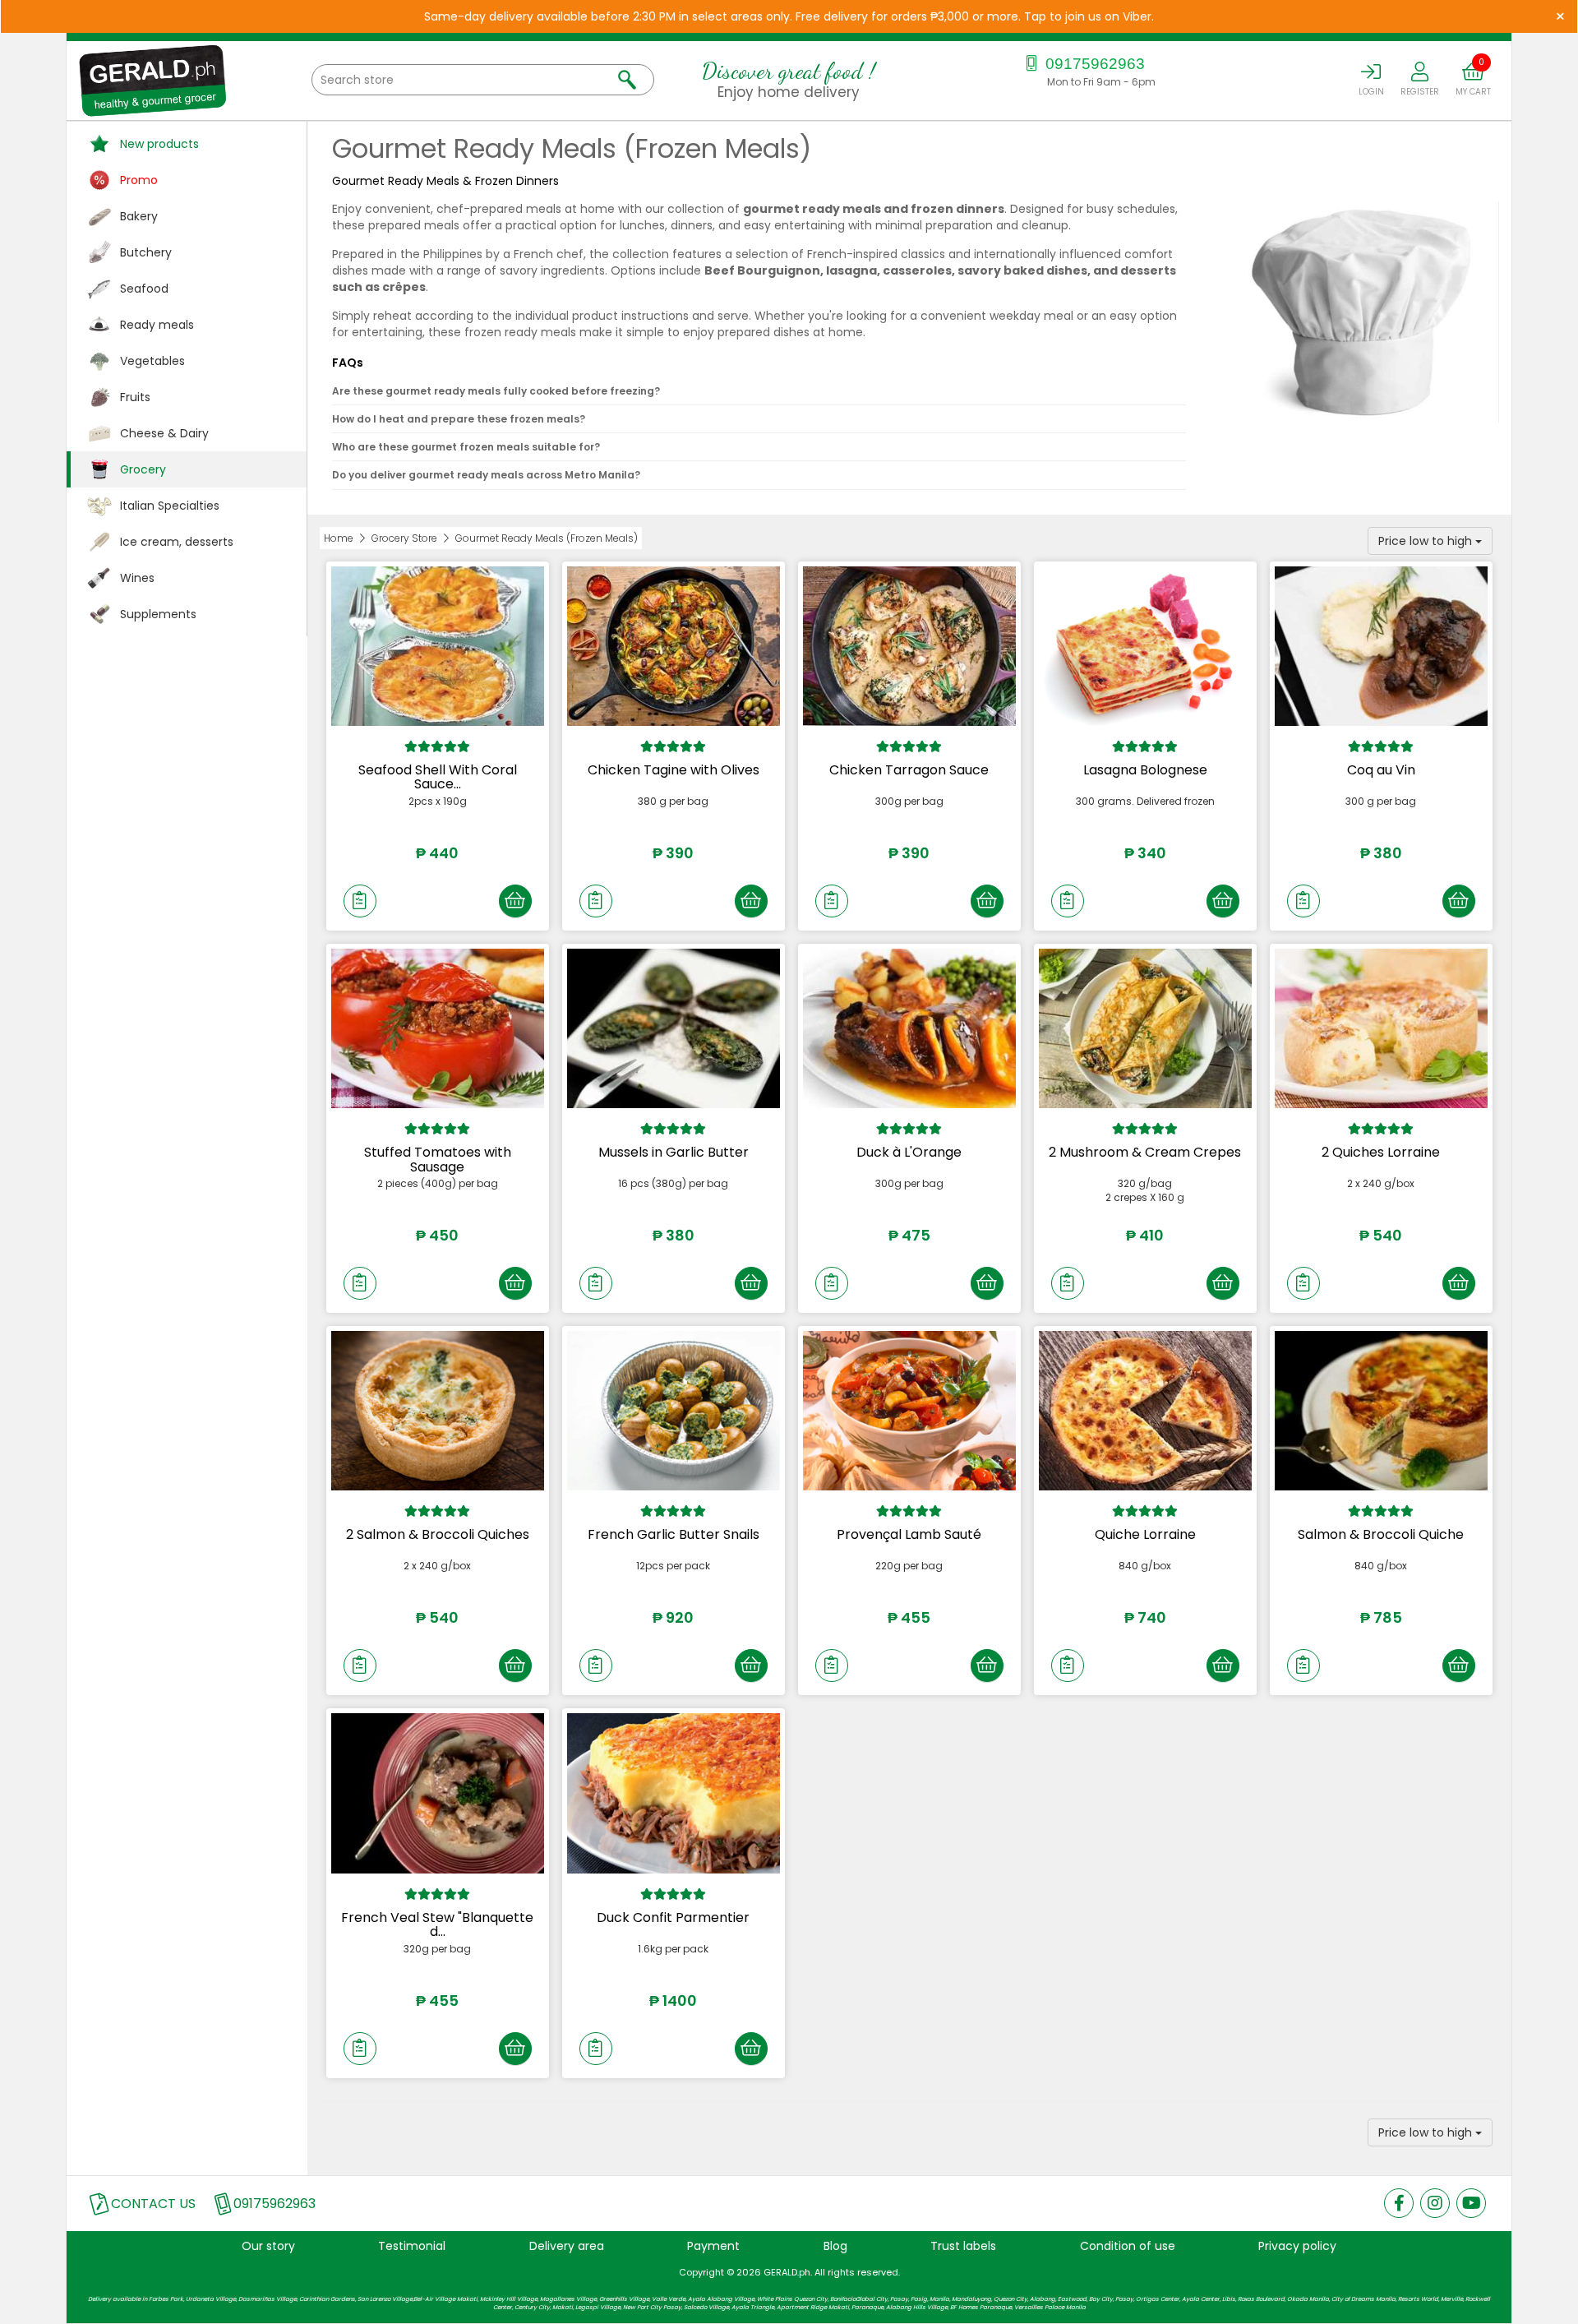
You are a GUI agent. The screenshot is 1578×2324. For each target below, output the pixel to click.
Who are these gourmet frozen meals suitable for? (466, 447)
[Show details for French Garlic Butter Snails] (674, 1411)
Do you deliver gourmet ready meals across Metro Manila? (486, 475)
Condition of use (1128, 2246)
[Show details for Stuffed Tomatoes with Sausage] (438, 1028)
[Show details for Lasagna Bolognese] (1145, 646)
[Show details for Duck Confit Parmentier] (674, 1793)
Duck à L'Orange (909, 1152)
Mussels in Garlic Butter (674, 1152)
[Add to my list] (360, 901)
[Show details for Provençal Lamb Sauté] (909, 1411)
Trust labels (963, 2246)
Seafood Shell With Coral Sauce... (438, 777)
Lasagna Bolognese (1145, 770)
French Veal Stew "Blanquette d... (437, 1925)
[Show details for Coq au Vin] (1381, 646)
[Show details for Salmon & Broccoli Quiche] (1381, 1411)
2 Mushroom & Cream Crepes (1145, 1152)
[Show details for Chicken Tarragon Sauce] (909, 646)
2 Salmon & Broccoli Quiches (438, 1534)
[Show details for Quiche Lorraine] (1145, 1411)
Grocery (143, 469)
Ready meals (157, 325)
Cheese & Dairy (164, 433)
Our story (268, 2246)
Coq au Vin (1381, 770)
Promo (139, 180)
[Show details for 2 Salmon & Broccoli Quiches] (438, 1411)
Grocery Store (404, 538)
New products (159, 144)
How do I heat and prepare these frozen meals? (459, 419)
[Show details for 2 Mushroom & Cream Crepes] (1145, 1028)
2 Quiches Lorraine (1381, 1152)
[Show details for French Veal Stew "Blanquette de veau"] (438, 1793)
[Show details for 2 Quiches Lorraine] (1381, 1028)
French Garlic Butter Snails (674, 1534)
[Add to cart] (515, 901)
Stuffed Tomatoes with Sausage (438, 1160)
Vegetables (152, 361)
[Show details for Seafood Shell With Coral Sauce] (438, 646)
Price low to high (1427, 541)
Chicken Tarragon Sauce (909, 770)
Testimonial (412, 2246)
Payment (713, 2246)
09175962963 (1093, 64)
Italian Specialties (170, 506)
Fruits (135, 397)
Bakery (139, 216)
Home (339, 538)
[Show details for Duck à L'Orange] (909, 1028)
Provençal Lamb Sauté (909, 1534)
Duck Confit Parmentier (673, 1917)
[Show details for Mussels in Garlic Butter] (674, 1028)
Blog (835, 2246)
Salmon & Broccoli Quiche (1381, 1534)
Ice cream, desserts (177, 542)
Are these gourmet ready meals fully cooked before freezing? (496, 391)
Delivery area (567, 2246)
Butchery (146, 252)
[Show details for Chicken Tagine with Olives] (674, 646)
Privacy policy (1297, 2246)
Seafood (144, 289)
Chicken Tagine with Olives (674, 770)
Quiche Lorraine (1145, 1534)
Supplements (158, 614)
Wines (137, 578)
